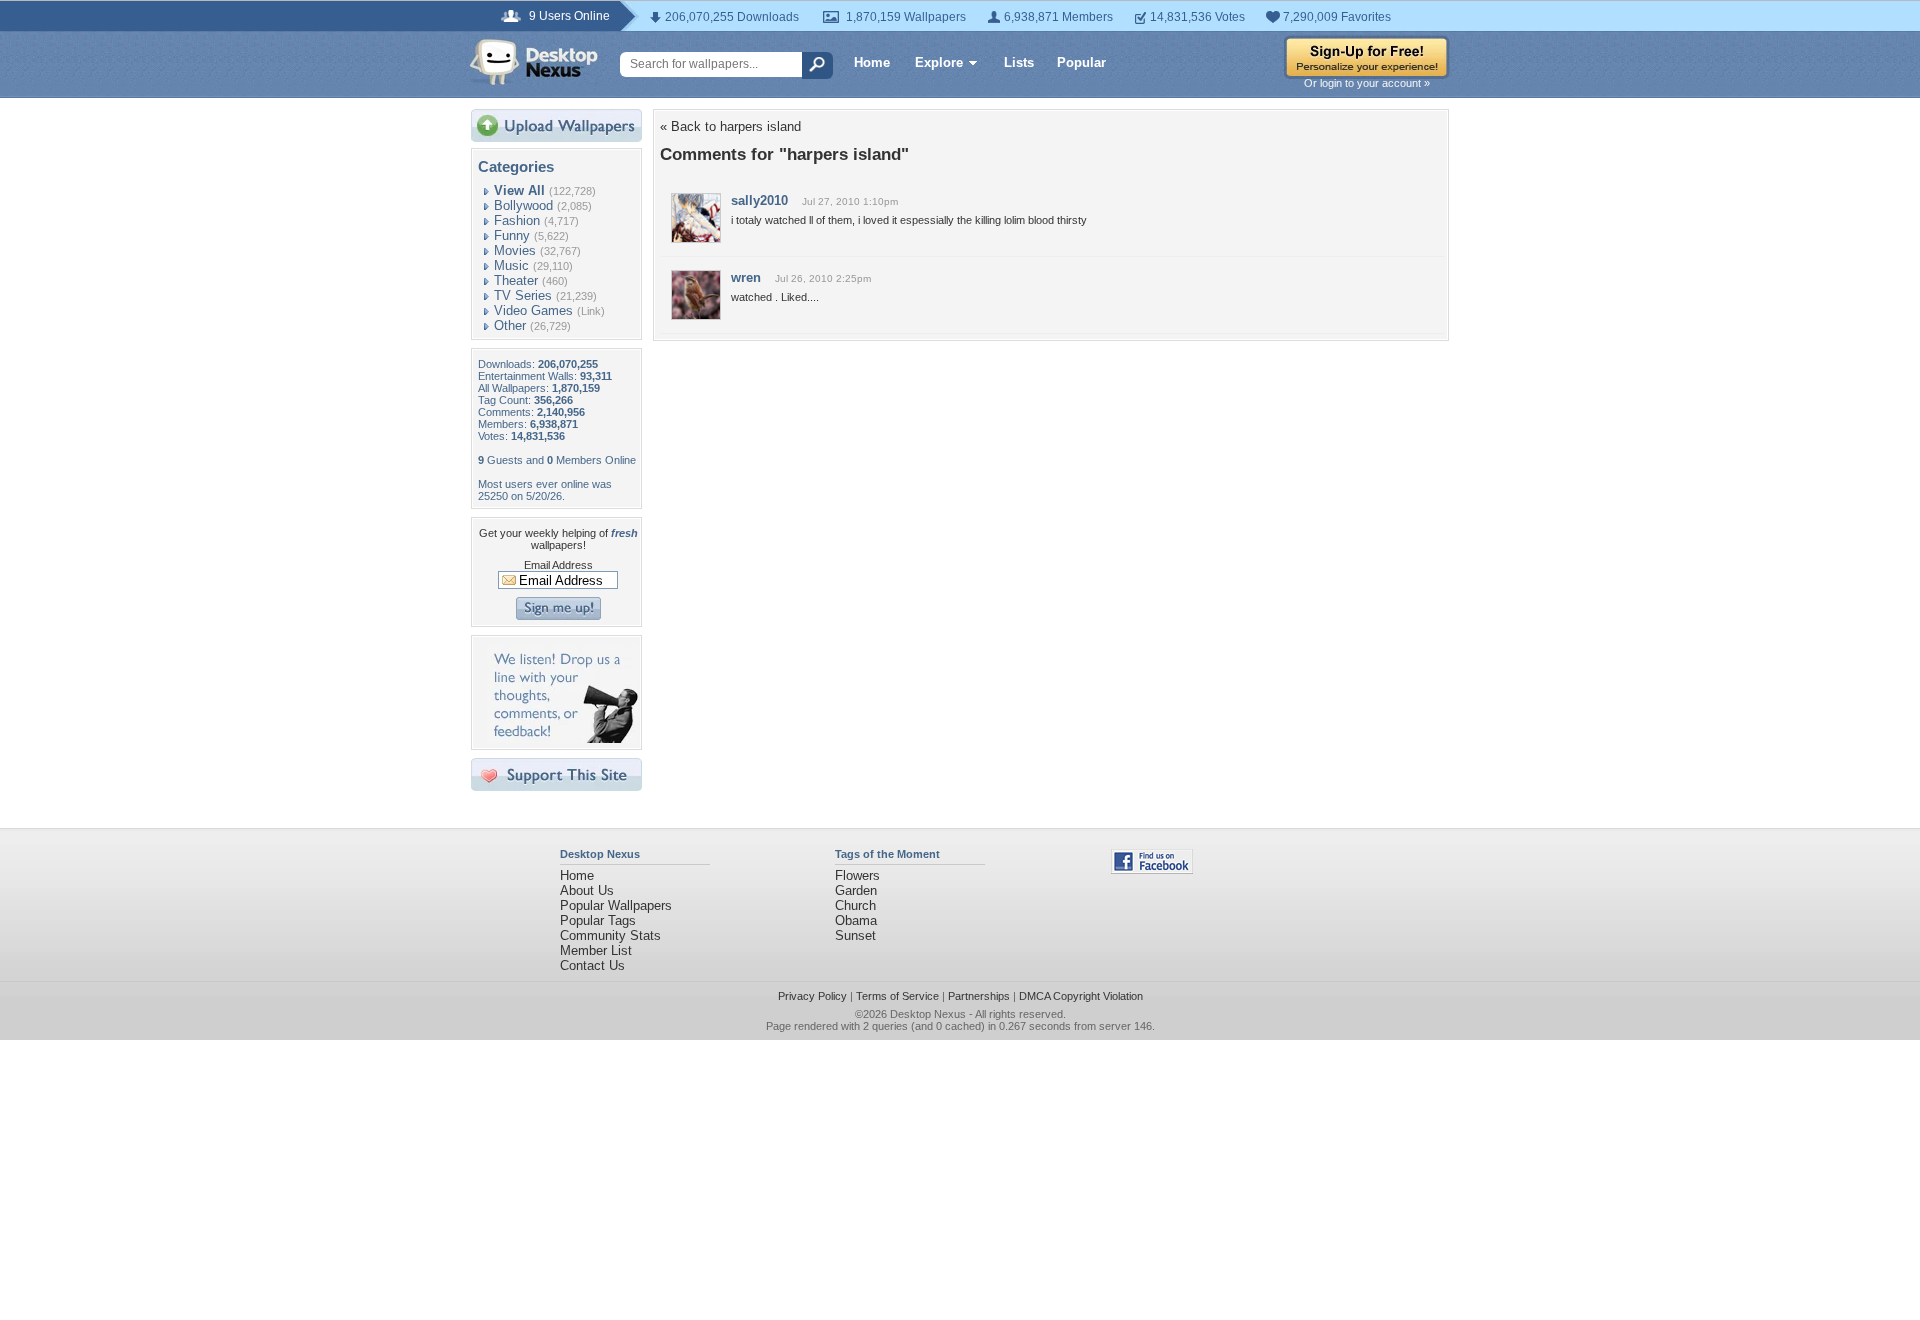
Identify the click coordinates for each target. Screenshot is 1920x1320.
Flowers (857, 875)
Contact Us (592, 965)
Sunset (855, 935)
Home (872, 62)
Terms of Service (897, 996)
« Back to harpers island (730, 126)
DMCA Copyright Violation (1081, 996)
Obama (856, 920)
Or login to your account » (1367, 83)
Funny (512, 235)
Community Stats (610, 935)
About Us (587, 890)
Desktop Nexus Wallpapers (534, 62)
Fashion (517, 220)
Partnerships (979, 996)
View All (519, 190)
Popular (1081, 62)
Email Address (558, 565)
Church (855, 905)
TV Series (523, 295)
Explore (939, 62)
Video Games (533, 310)
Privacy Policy (812, 996)
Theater (516, 280)
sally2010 (759, 200)
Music (511, 265)
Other (510, 325)
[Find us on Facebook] (1152, 869)
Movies (515, 250)
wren (746, 277)
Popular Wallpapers (616, 905)
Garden (856, 890)
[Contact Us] (562, 738)
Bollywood (523, 205)
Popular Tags (598, 920)
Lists (1019, 62)
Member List (596, 950)
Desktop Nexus (928, 1014)
